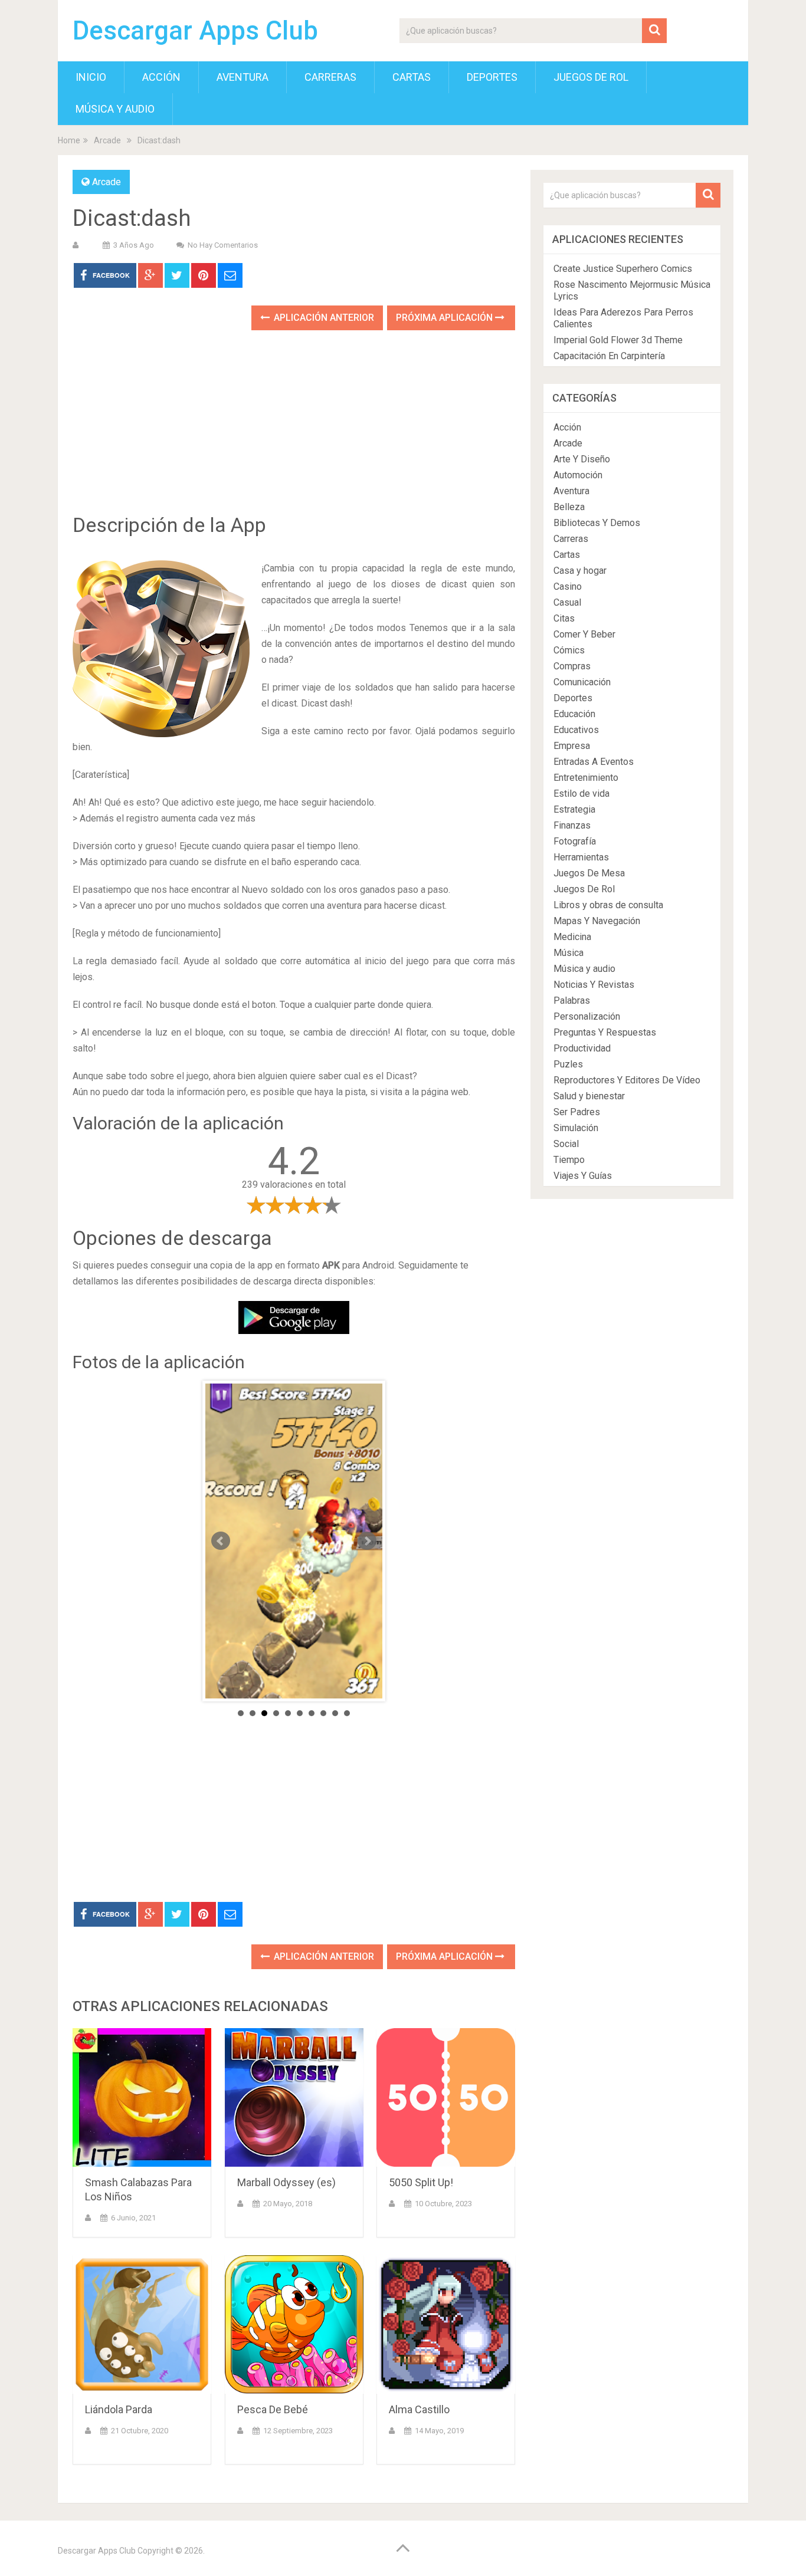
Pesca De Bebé (273, 2409)
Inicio (91, 77)
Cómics (569, 650)
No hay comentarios (223, 245)
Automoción (578, 475)
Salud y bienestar (589, 1096)
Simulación (576, 1128)
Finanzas (572, 825)
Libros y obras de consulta (608, 905)
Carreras (330, 77)
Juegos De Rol (591, 77)
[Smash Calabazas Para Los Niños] (142, 2097)
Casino (568, 586)
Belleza (569, 507)
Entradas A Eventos (594, 762)
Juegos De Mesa (589, 873)
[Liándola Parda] (142, 2324)
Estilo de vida (581, 793)
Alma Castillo (419, 2409)
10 (347, 1713)
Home (69, 140)
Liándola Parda (119, 2409)
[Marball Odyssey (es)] (294, 2097)
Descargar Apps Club (195, 31)
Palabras (572, 1000)
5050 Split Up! (421, 2182)
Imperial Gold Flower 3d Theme (618, 340)
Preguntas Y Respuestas (605, 1032)
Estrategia (574, 809)
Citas (564, 618)
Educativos (576, 730)
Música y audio (115, 109)
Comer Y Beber (584, 634)
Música (569, 953)
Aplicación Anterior (323, 318)
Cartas (412, 77)
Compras (572, 666)
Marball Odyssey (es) (286, 2182)
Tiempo (569, 1160)
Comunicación (582, 682)
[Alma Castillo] (446, 2324)
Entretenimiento (586, 778)
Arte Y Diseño (582, 459)
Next (367, 1541)
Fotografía (575, 841)
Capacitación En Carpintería (609, 356)
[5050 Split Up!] (446, 2097)
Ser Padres (577, 1112)
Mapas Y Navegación (597, 921)
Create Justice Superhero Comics (623, 269)
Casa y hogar (580, 571)
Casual (567, 602)
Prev (221, 1541)
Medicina (572, 937)
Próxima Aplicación (445, 318)
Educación (574, 714)
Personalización (587, 1016)
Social (566, 1144)
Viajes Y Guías (583, 1176)
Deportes (492, 77)
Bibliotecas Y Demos (597, 523)
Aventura (243, 77)
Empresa (572, 746)
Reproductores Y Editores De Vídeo (627, 1080)
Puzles (568, 1064)
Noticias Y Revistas (594, 985)
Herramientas (581, 857)
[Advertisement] (294, 431)
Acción (161, 77)
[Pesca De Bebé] (294, 2324)
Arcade (107, 140)
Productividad (582, 1048)
